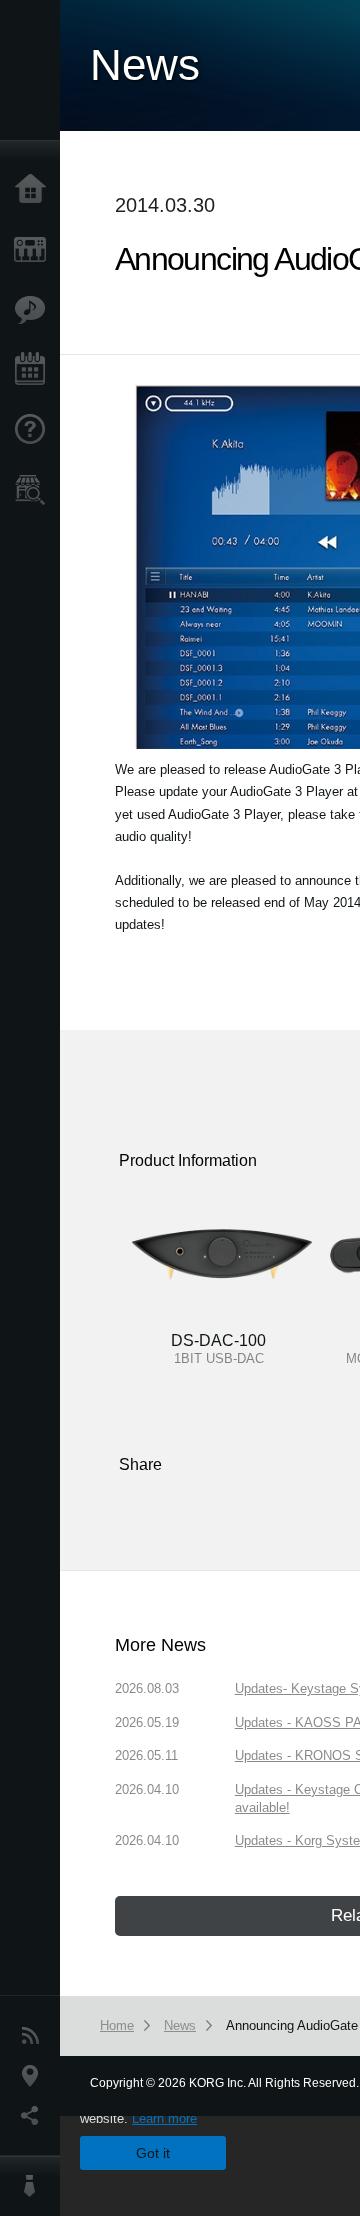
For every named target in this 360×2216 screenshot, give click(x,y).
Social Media (35, 2116)
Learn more (164, 2118)
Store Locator (35, 490)
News (35, 2036)
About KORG (35, 2186)
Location (35, 2076)
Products (35, 250)
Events (35, 370)
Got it (153, 2153)
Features (35, 310)
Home (35, 190)
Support (35, 430)
